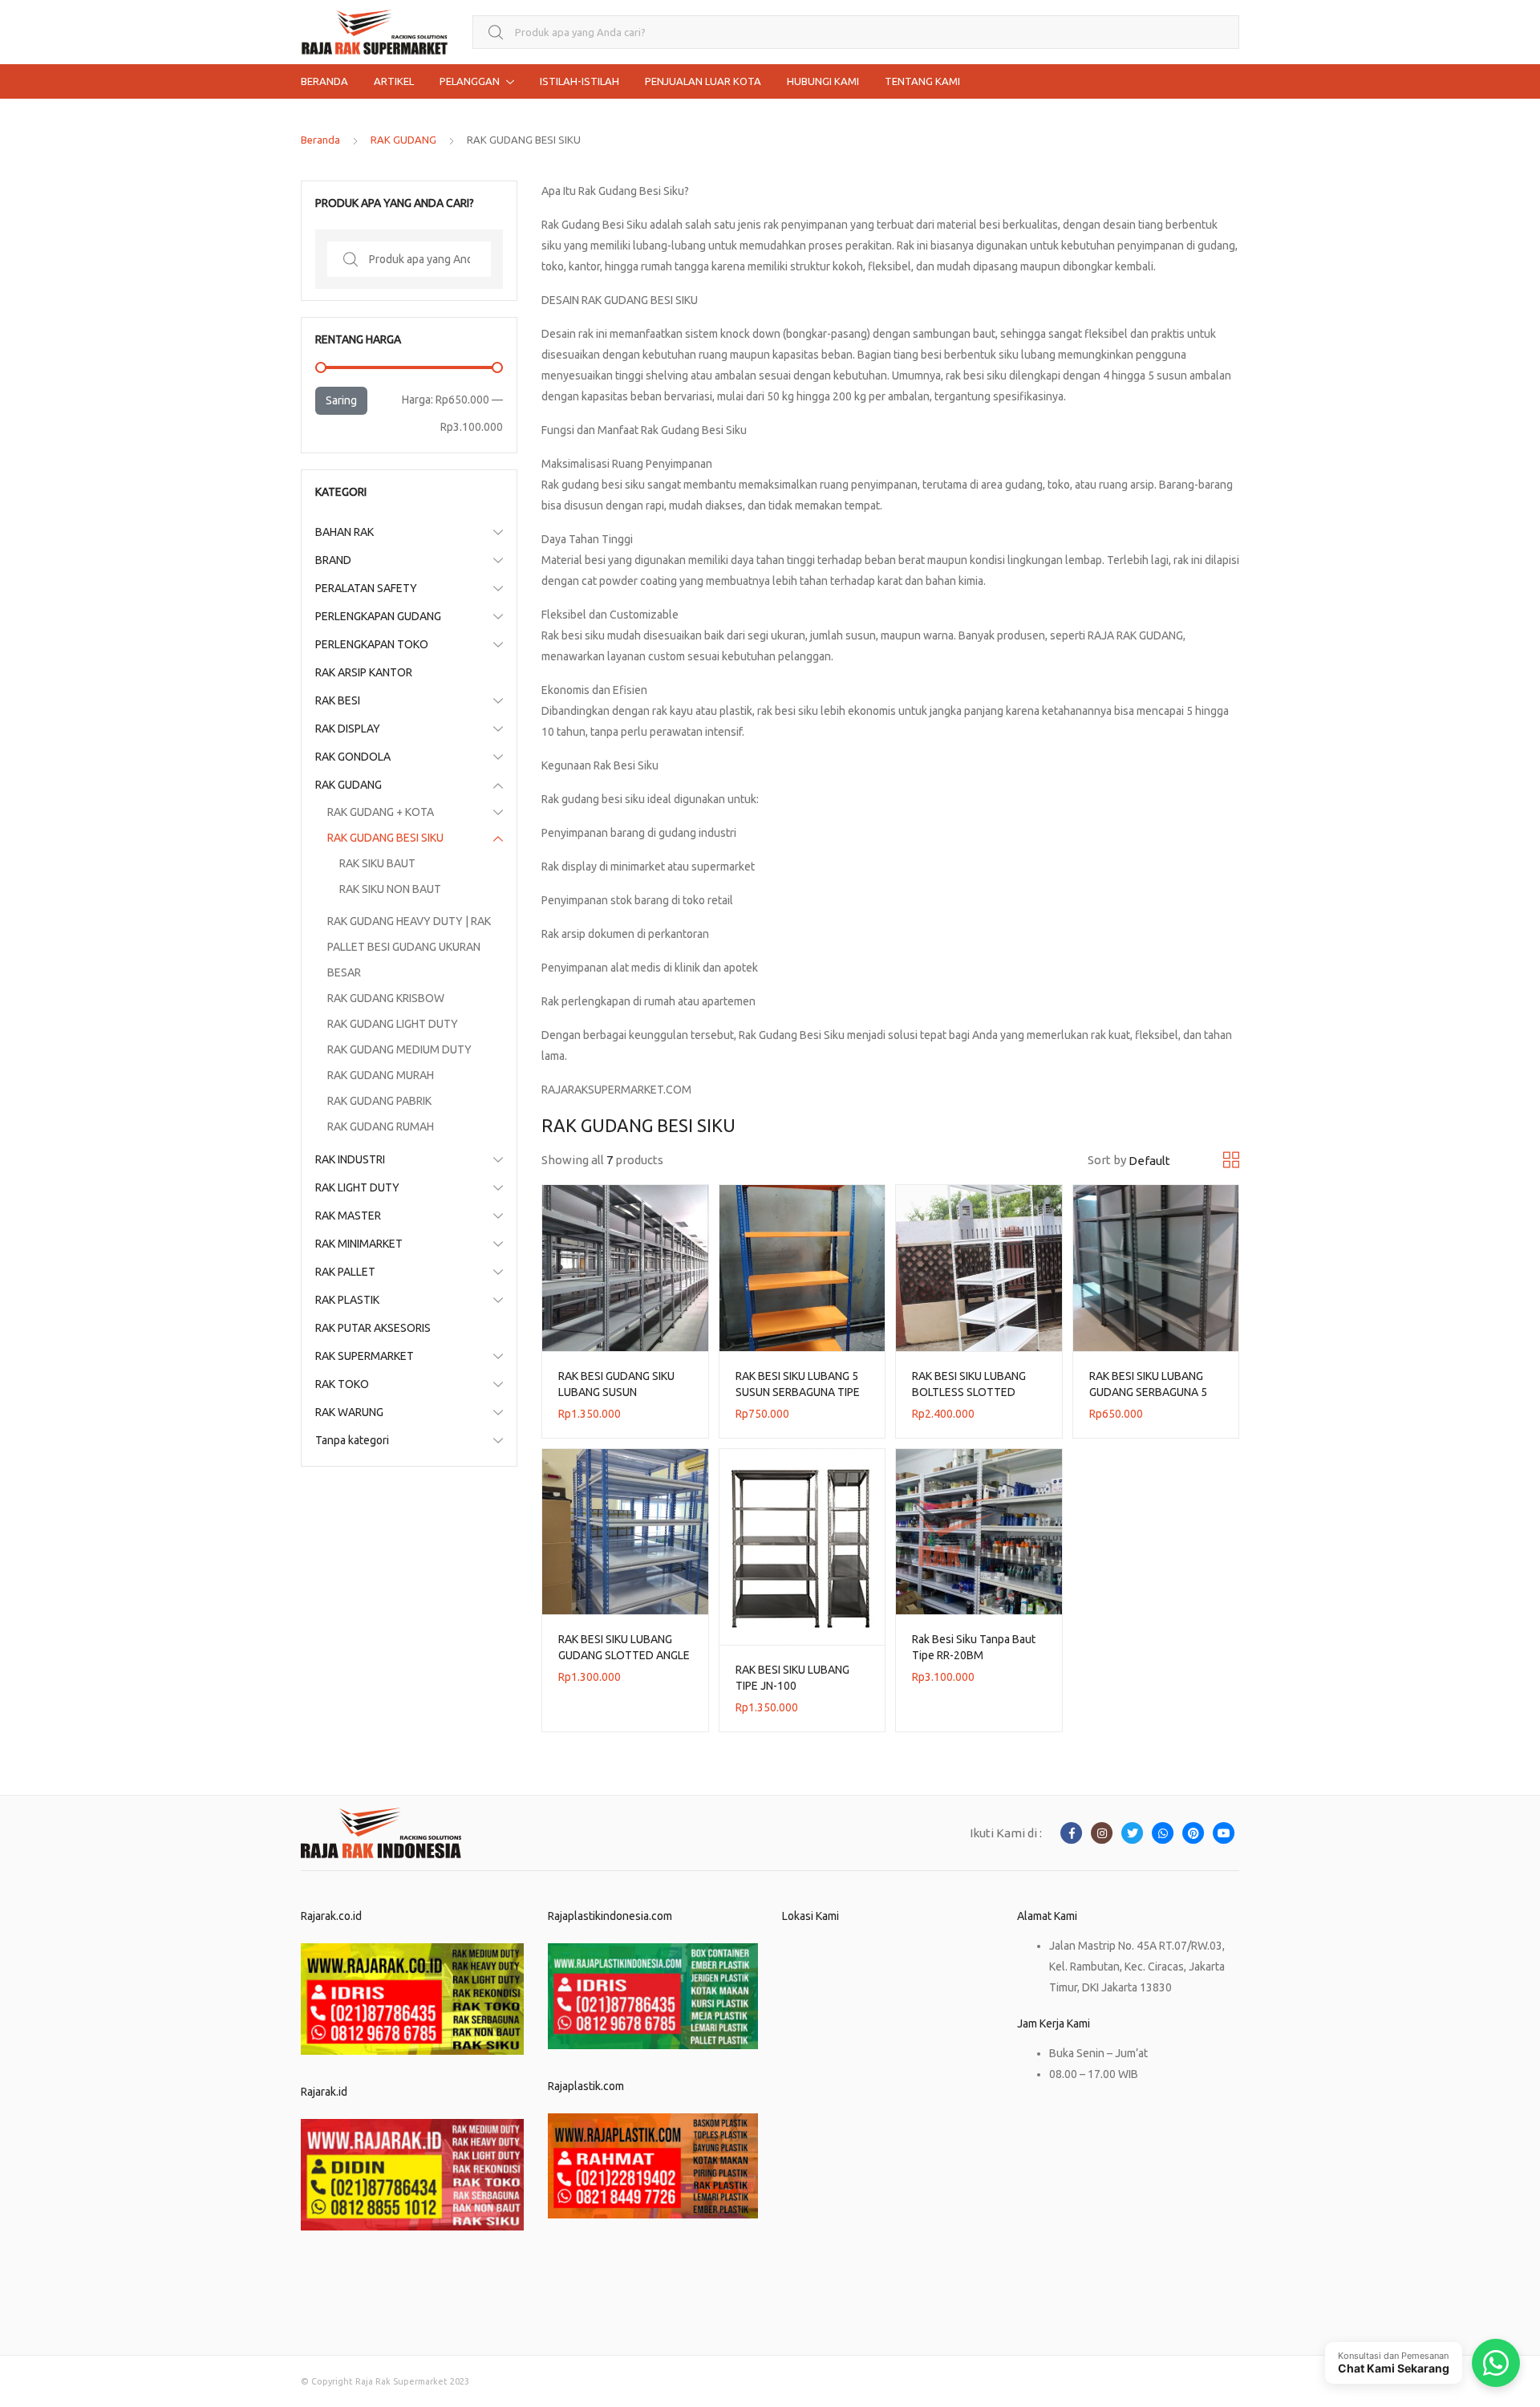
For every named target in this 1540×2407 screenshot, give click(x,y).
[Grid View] (1231, 1160)
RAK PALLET (345, 1272)
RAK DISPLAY (348, 729)
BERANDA (324, 81)
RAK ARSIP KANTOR (364, 672)
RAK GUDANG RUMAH (381, 1126)
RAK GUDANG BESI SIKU (385, 838)
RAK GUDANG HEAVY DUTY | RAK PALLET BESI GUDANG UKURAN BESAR (409, 947)
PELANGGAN (470, 81)
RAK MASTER (348, 1216)
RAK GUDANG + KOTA (381, 812)
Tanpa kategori (352, 1440)
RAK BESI (338, 700)
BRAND (333, 560)
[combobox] (856, 32)
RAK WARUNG (349, 1412)
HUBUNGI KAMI (823, 81)
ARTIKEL (394, 81)
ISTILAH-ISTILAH (580, 81)
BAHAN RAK (344, 532)
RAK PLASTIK (347, 1300)
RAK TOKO (342, 1384)
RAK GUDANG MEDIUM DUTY (399, 1049)
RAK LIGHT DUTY (357, 1187)
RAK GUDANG (403, 140)
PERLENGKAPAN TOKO (372, 644)
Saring (341, 400)
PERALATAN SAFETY (366, 588)
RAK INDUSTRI (350, 1159)
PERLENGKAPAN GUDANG (378, 616)
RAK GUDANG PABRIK (379, 1101)
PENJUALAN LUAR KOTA (703, 81)
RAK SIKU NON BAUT (390, 889)
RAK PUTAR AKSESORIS (373, 1328)
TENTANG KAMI (922, 81)
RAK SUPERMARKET (365, 1356)
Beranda (320, 140)
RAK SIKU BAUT (377, 863)
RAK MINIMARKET (359, 1244)
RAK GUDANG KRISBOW (386, 998)
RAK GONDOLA (353, 757)
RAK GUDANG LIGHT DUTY (393, 1024)
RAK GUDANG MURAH (381, 1075)
